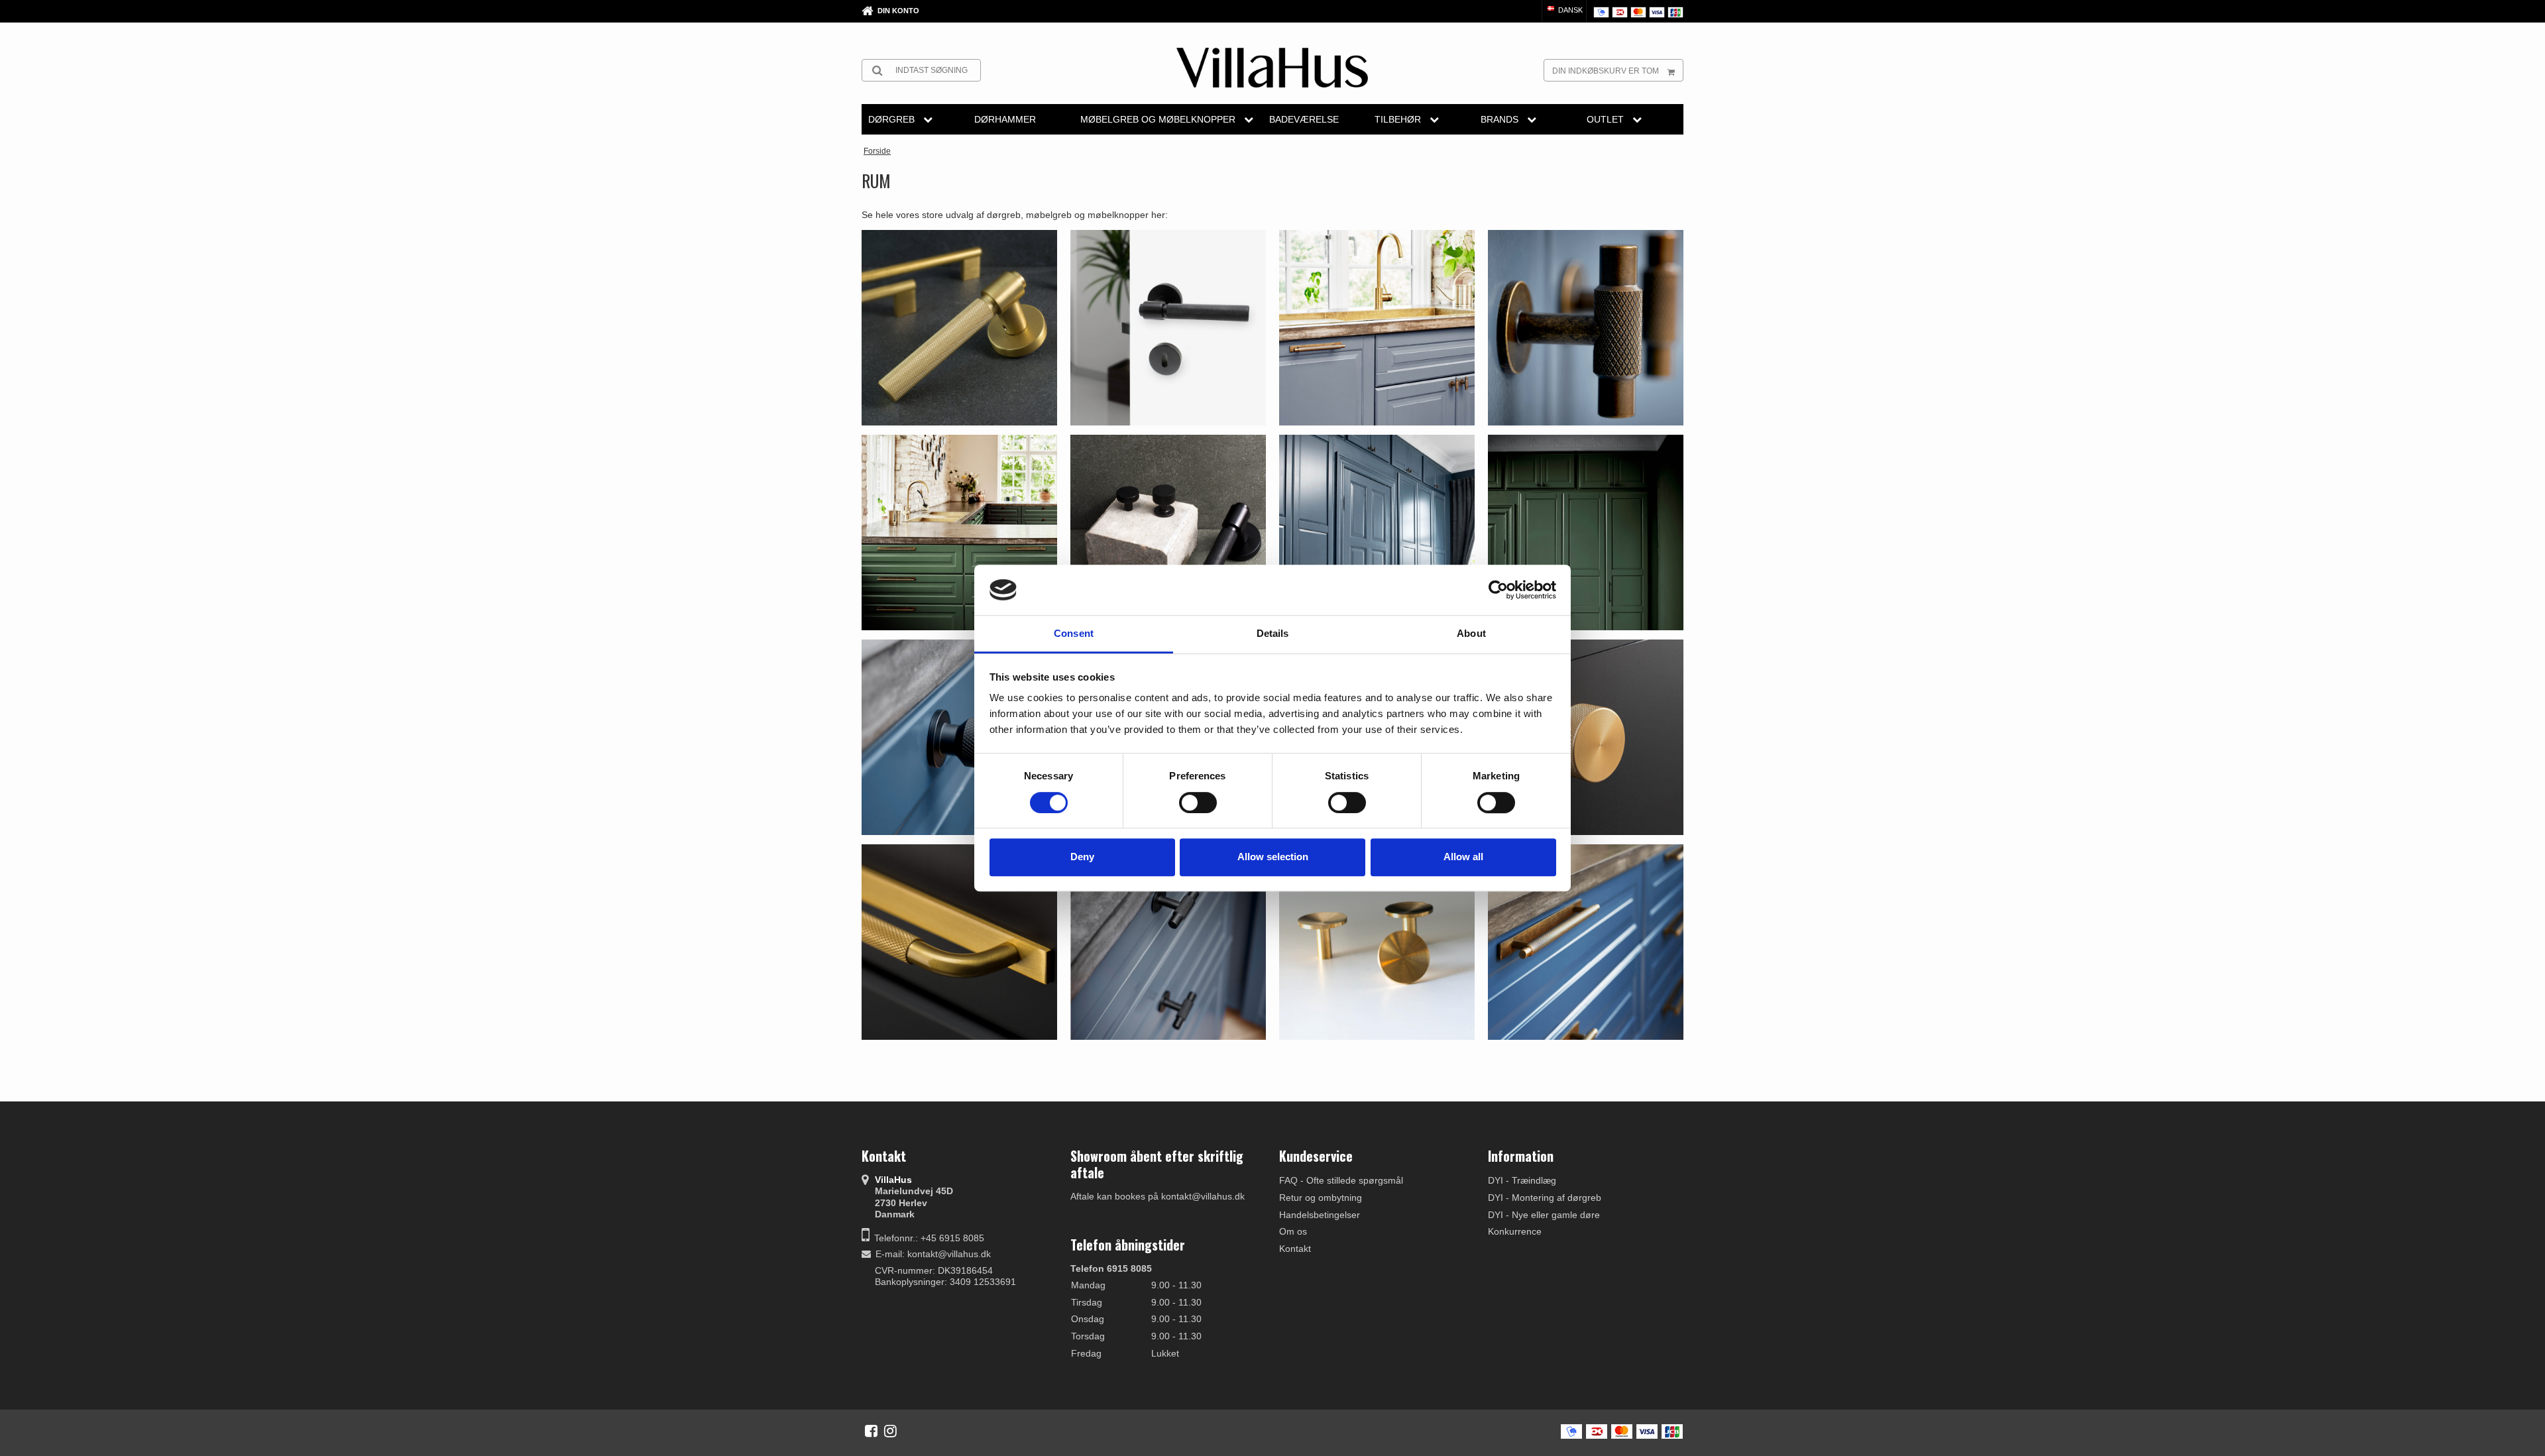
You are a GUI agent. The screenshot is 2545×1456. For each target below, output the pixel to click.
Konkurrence (1515, 1231)
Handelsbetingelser (1320, 1215)
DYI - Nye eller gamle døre (1544, 1215)
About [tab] (1471, 634)
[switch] (1198, 803)
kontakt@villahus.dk (949, 1254)
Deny (1082, 857)
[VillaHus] (1272, 68)
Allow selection (1273, 857)
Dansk (1569, 10)
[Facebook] (871, 1431)
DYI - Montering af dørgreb (1545, 1198)
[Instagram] (890, 1431)
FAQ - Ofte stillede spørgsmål (1341, 1180)
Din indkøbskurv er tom (1606, 71)
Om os (1293, 1231)
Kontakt (1295, 1249)
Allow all (1463, 857)
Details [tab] (1273, 634)
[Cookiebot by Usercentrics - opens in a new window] (1498, 590)
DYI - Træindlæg (1522, 1180)
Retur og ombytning (1321, 1198)
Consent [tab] (1074, 634)
